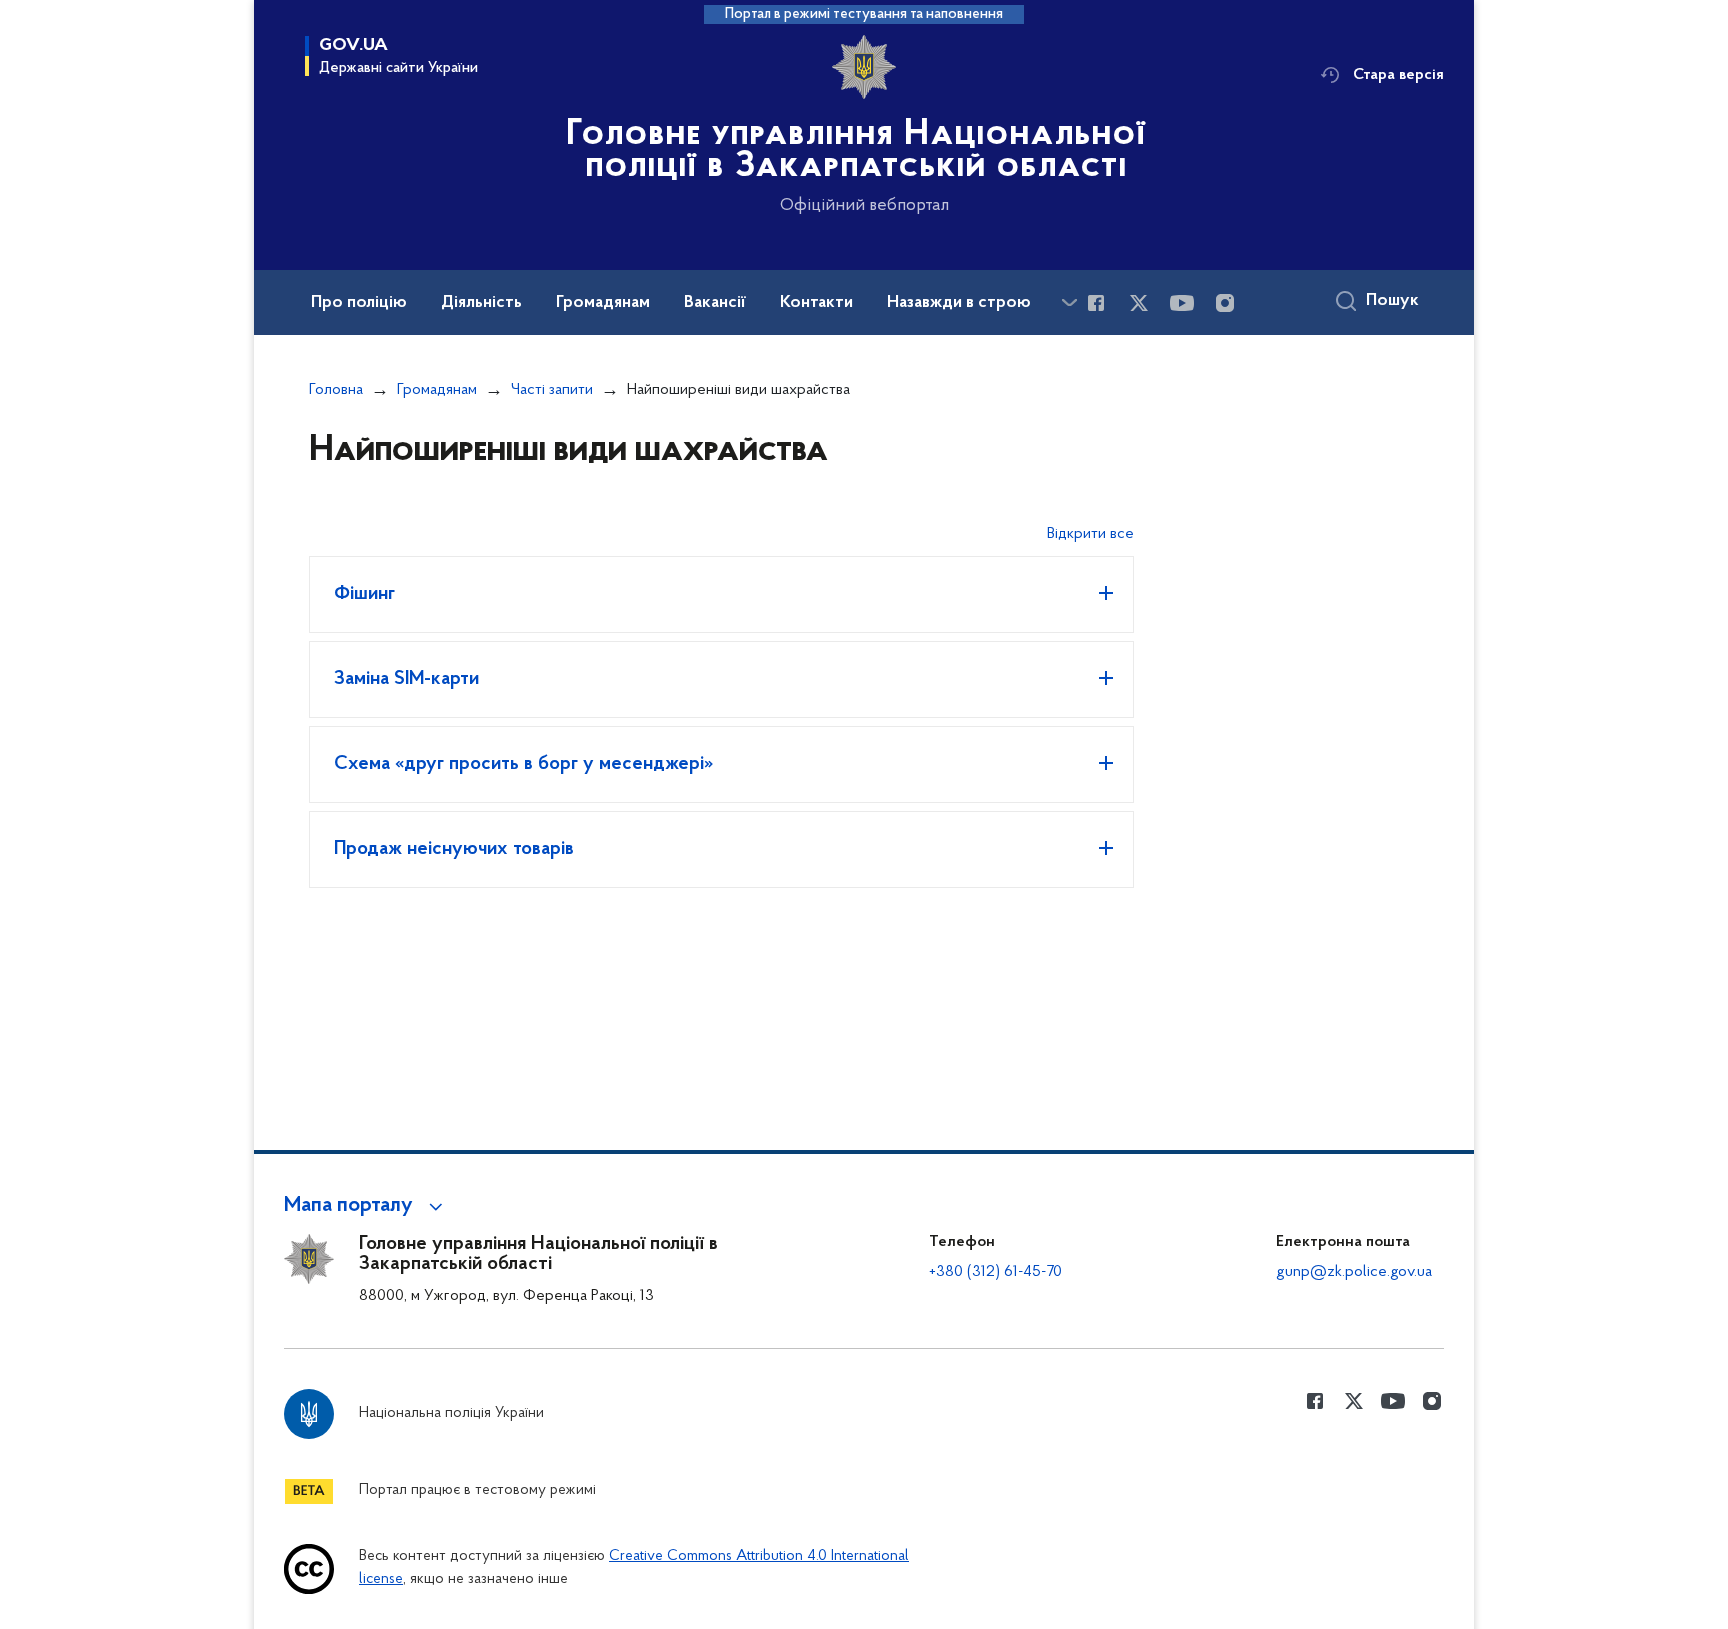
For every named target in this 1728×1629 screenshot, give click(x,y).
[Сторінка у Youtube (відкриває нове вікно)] (1182, 303)
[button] (366, 1206)
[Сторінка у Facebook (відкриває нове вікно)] (1096, 303)
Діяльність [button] (481, 303)
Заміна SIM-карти (406, 679)
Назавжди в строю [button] (959, 303)
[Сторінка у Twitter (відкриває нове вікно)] (1139, 303)
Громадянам (437, 390)
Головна (336, 390)
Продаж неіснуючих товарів (454, 849)
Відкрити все (1090, 534)
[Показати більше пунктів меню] (1069, 302)
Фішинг (364, 594)
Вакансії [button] (715, 303)
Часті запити (552, 390)
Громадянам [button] (603, 303)
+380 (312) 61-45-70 (995, 1272)
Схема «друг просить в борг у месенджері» (523, 764)
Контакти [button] (816, 303)
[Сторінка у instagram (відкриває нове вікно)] (1225, 303)
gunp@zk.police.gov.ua (1354, 1272)
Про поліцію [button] (359, 303)
